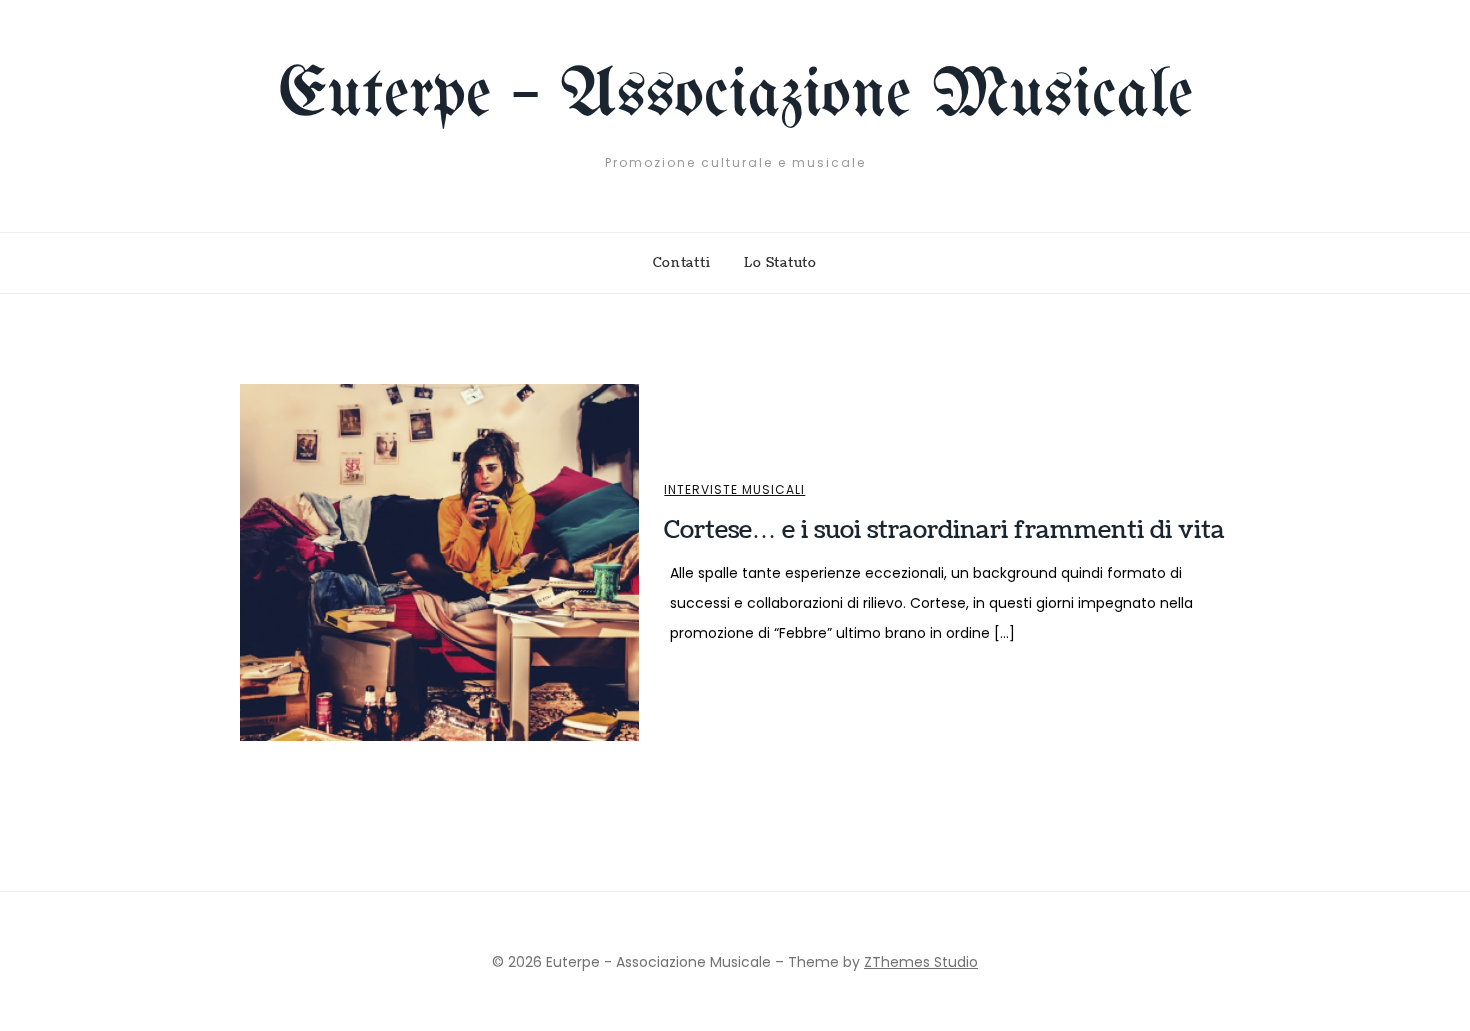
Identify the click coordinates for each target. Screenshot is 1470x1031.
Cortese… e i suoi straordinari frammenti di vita (944, 530)
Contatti (681, 263)
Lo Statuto (780, 263)
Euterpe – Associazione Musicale (735, 96)
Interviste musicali (734, 490)
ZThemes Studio (921, 962)
